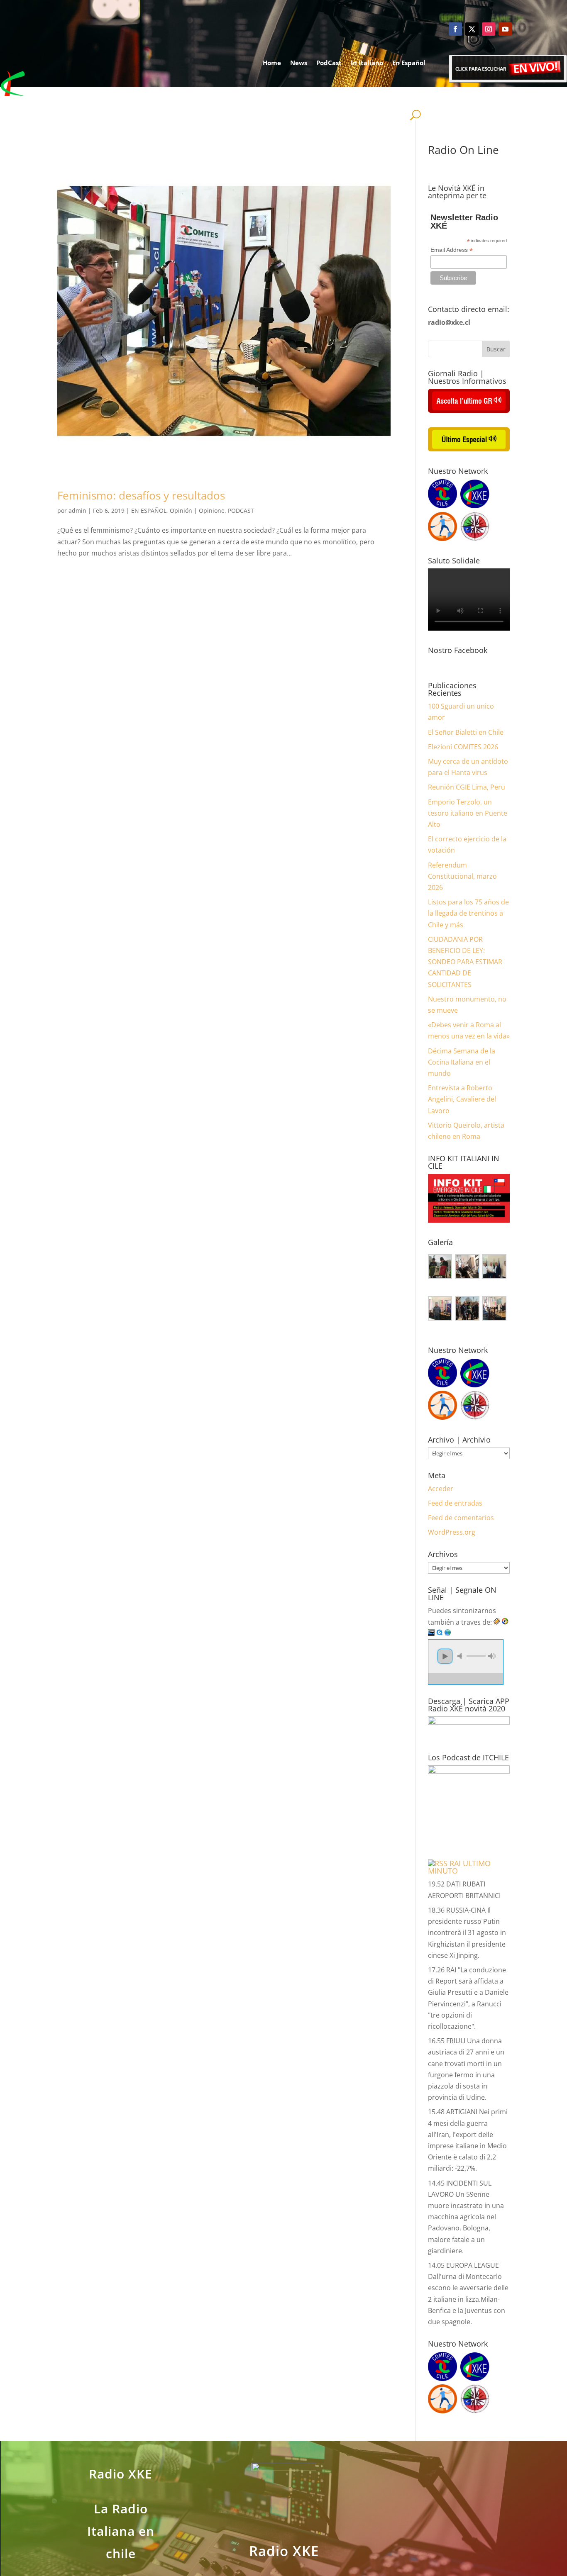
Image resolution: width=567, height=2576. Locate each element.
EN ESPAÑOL (149, 511)
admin (77, 511)
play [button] (445, 1656)
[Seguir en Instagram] (489, 29)
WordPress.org (452, 1532)
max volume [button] (492, 1656)
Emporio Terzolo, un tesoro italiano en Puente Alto (468, 813)
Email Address (452, 250)
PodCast (329, 63)
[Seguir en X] (472, 29)
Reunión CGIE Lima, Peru (467, 787)
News (299, 63)
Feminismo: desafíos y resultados (141, 495)
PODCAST (241, 511)
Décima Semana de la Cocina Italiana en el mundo (462, 1062)
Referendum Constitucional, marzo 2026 (462, 876)
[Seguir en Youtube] (505, 29)
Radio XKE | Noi (393, 94)
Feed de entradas (455, 1503)
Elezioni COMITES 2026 (463, 747)
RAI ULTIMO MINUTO (459, 1867)
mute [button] (461, 1656)
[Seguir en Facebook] (455, 29)
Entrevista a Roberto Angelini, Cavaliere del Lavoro (462, 1099)
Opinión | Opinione (197, 511)
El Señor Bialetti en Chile (466, 732)
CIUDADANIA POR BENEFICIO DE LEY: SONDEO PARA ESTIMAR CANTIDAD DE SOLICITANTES (465, 962)
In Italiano (367, 63)
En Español (409, 63)
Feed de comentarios (461, 1518)
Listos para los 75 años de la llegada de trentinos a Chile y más (468, 913)
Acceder (441, 1489)
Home (272, 63)
